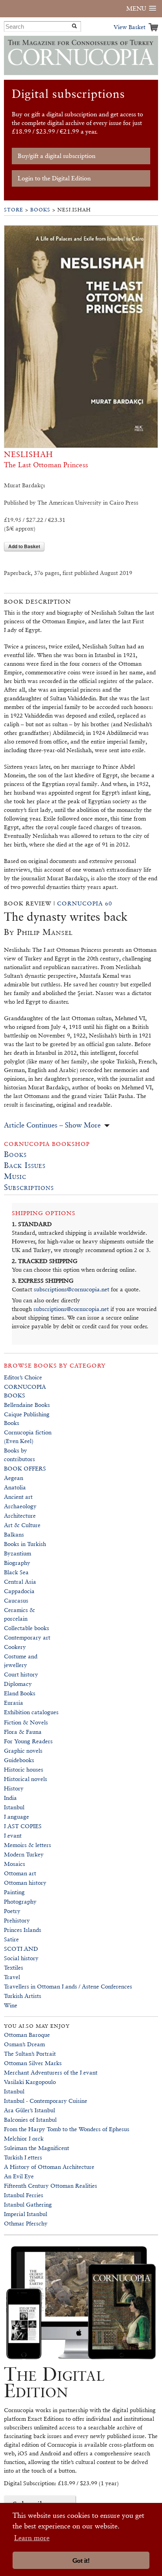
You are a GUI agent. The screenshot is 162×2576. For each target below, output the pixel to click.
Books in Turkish (25, 1544)
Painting (14, 1892)
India (10, 1798)
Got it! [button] (81, 2560)
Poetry (12, 1911)
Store (14, 210)
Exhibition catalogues (31, 1712)
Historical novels (26, 1779)
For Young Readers (28, 1741)
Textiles (14, 1967)
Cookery (15, 1647)
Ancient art (18, 1497)
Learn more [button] (32, 2538)
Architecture (20, 1516)
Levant (13, 1835)
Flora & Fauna (23, 1732)
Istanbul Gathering (28, 2204)
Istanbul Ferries (24, 2195)
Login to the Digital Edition (54, 178)
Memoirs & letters (28, 1845)
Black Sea (16, 1572)
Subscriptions (29, 1187)
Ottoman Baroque (27, 2035)
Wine (11, 2005)
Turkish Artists (23, 1996)
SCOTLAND (21, 1949)
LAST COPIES (23, 1826)
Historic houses (24, 1769)
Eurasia (14, 1703)
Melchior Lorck (24, 2138)
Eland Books (20, 1693)
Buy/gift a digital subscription (57, 156)
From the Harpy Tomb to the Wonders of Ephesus (67, 2129)
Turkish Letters (23, 2157)
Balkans (14, 1534)
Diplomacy (18, 1684)
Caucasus (16, 1600)
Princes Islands (23, 1930)
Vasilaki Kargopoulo (30, 2082)
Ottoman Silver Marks (33, 2063)
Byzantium (17, 1553)
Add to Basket (24, 546)
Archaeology (20, 1506)
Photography (20, 1901)
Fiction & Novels (26, 1722)
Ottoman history (25, 1883)
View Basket (130, 27)
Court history (21, 1674)
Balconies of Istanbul (30, 2120)
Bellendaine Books (27, 1405)
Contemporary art (27, 1637)
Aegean (14, 1478)
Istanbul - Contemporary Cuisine (46, 2101)
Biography (17, 1563)
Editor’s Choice (23, 1377)
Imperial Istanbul (26, 2214)
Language (17, 1817)
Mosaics (15, 1864)
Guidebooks (19, 1760)
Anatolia (15, 1487)
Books (40, 210)
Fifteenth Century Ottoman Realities (51, 2186)
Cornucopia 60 (85, 903)
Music (15, 1176)
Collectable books (27, 1628)
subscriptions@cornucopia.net (72, 1289)
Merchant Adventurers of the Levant (51, 2072)
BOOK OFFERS (25, 1468)
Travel (12, 1977)
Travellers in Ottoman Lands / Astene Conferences (68, 1986)
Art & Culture (22, 1525)
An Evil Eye (19, 2176)
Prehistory (17, 1920)
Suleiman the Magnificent (37, 2148)
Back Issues (25, 1165)
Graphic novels (23, 1751)
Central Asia (20, 1582)
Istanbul (14, 1807)
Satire (11, 1939)
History (14, 1788)
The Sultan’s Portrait (30, 2054)
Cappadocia (19, 1591)
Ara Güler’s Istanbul (29, 2110)
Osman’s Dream (24, 2044)
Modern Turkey (24, 1854)
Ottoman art (20, 1873)
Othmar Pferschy (26, 2223)
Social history (21, 1958)
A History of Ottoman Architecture (49, 2167)
